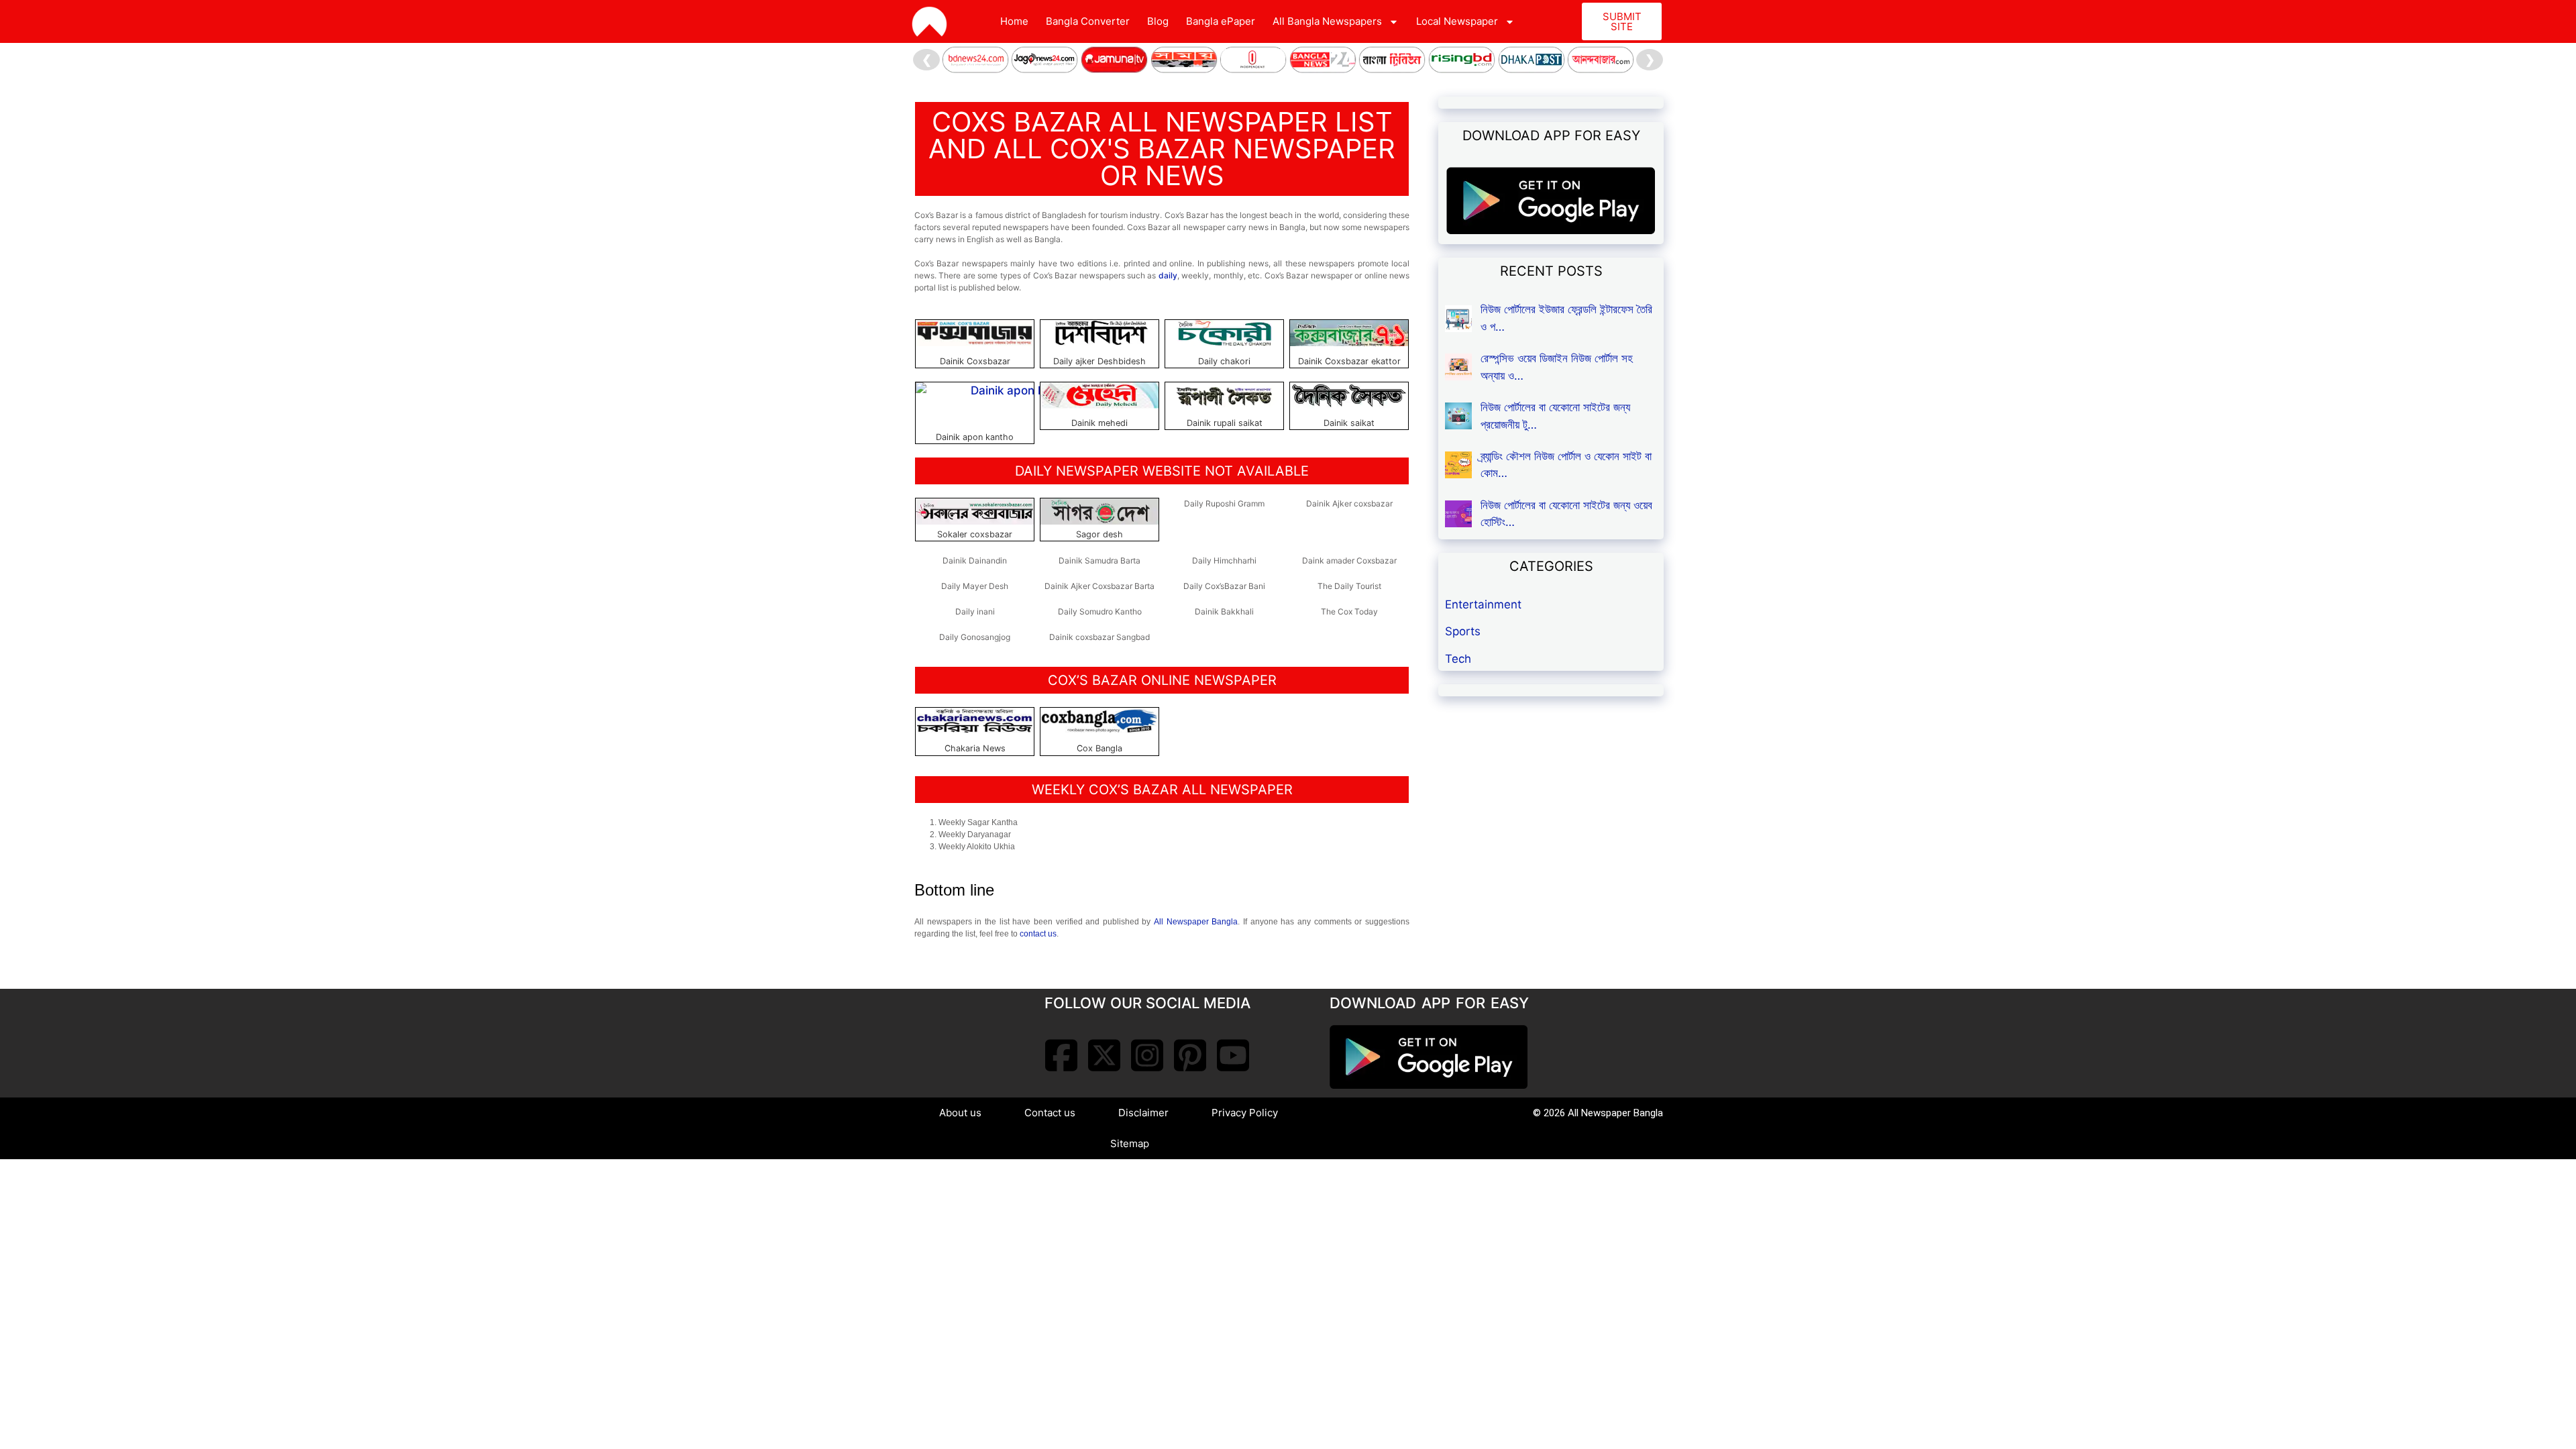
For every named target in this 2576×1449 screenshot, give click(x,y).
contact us (1038, 934)
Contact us (1050, 1113)
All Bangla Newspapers (1327, 21)
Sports (1463, 631)
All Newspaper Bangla (1196, 922)
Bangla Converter (1088, 21)
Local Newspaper (1457, 21)
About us (960, 1113)
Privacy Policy (1245, 1113)
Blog (1158, 21)
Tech (1458, 659)
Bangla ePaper (1221, 21)
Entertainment (1483, 604)
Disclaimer (1143, 1113)
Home (1014, 21)
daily (1168, 275)
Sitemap (1130, 1143)
